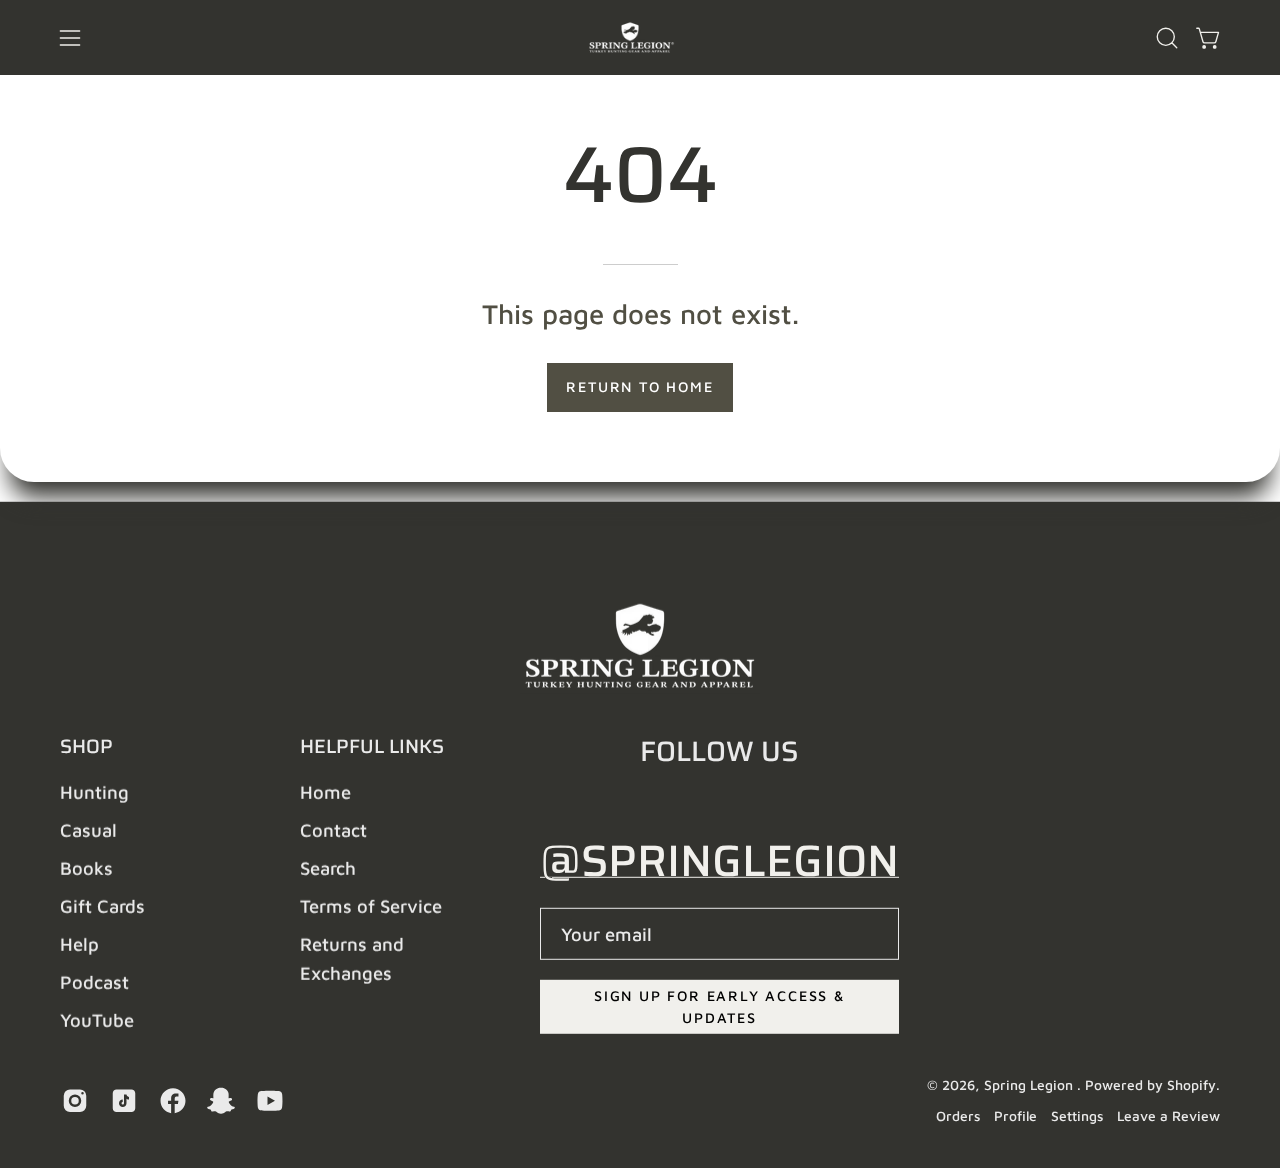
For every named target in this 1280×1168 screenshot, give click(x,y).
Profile (1015, 1116)
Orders (958, 1116)
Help (79, 944)
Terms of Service (371, 906)
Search (328, 868)
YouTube (97, 1020)
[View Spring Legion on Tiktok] (120, 1101)
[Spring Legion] (640, 37)
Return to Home (639, 386)
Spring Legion (1030, 1085)
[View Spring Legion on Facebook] (169, 1101)
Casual (88, 830)
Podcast (94, 982)
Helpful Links (372, 746)
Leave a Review (1168, 1116)
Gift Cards (102, 906)
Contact (333, 830)
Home (325, 792)
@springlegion (719, 860)
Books (86, 868)
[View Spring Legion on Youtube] (266, 1101)
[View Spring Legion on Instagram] (71, 1101)
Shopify (1191, 1085)
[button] (1167, 38)
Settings (1077, 1116)
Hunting (94, 792)
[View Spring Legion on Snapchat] (217, 1101)
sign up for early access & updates (719, 1006)
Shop (86, 746)
